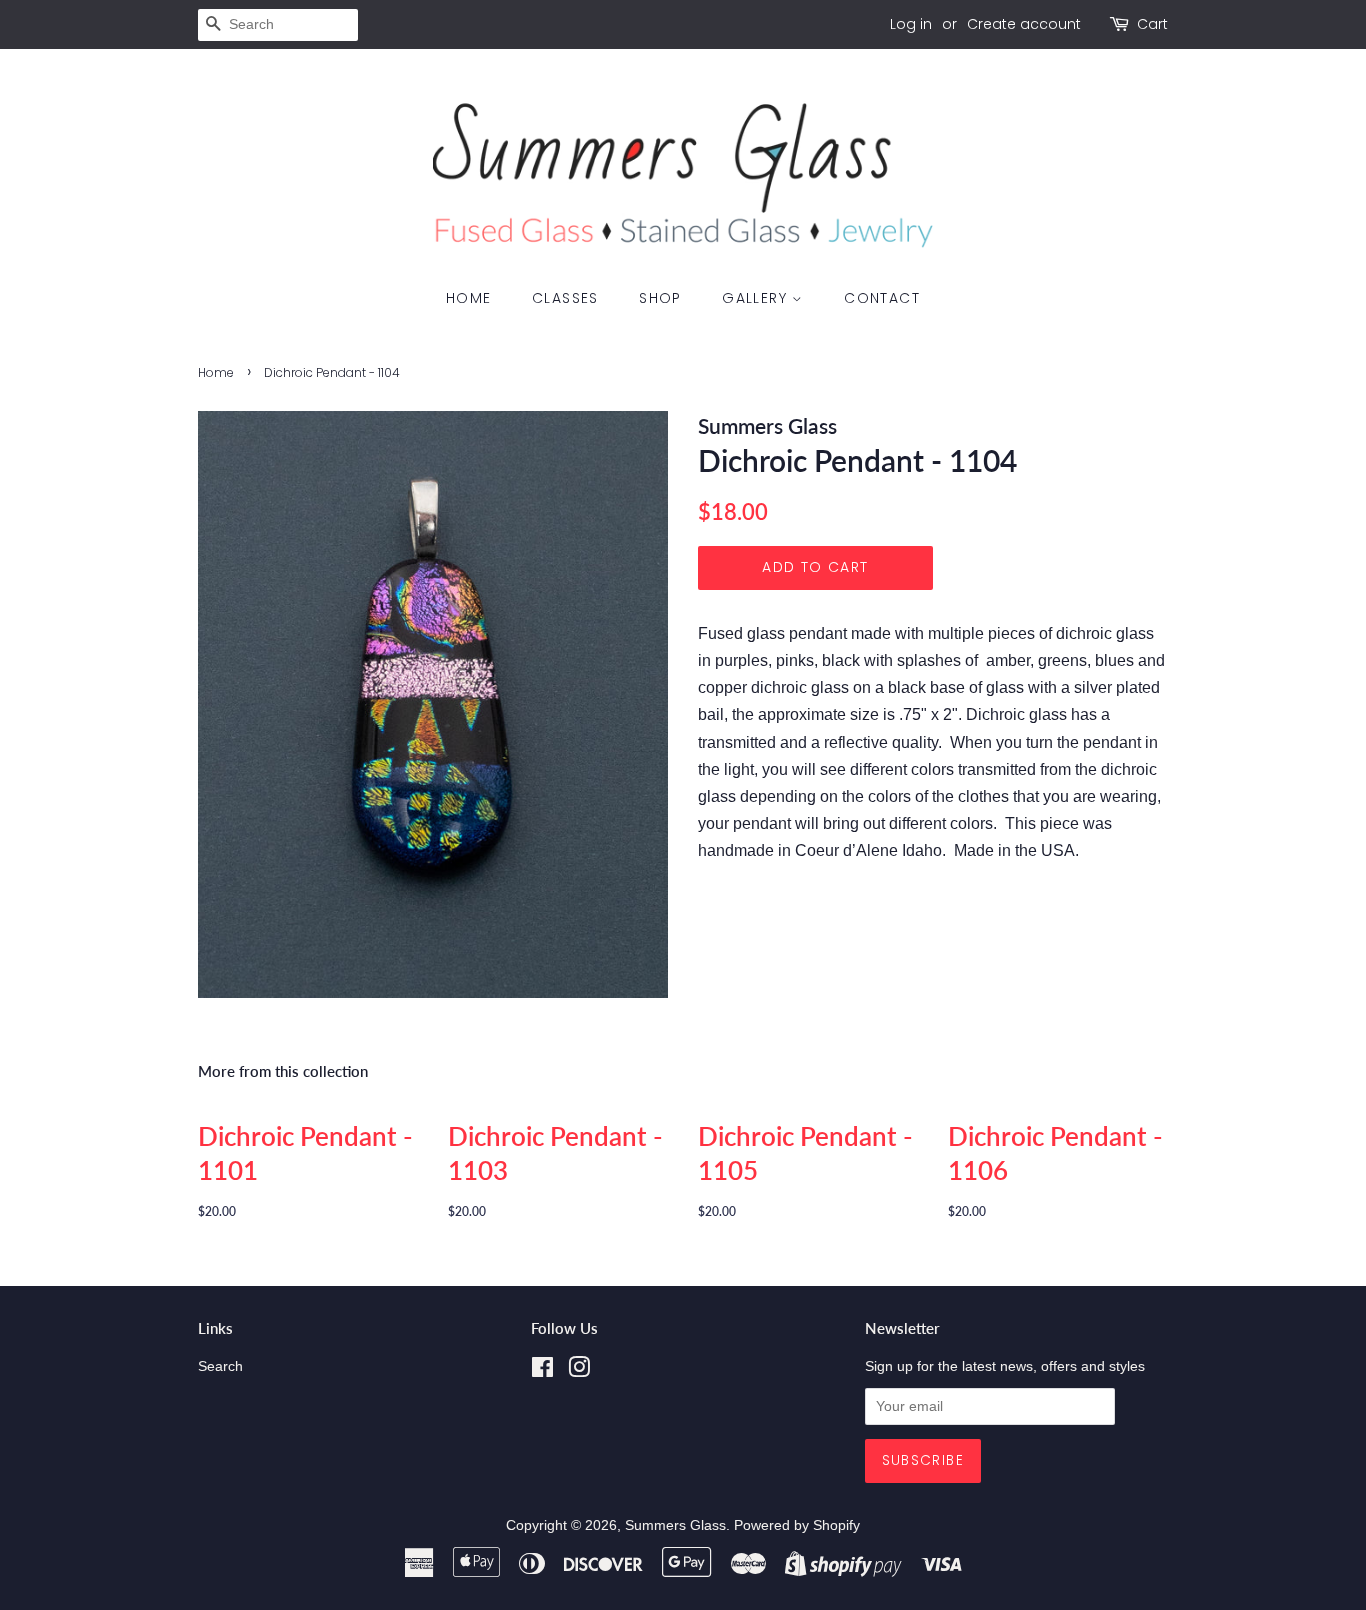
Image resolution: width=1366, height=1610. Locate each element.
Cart (1152, 24)
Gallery (757, 298)
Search (220, 1366)
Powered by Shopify (797, 1525)
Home (469, 298)
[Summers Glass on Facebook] (542, 1371)
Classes (565, 298)
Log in (911, 24)
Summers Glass (675, 1525)
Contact (882, 298)
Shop (660, 298)
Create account (1024, 24)
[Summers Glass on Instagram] (579, 1371)
